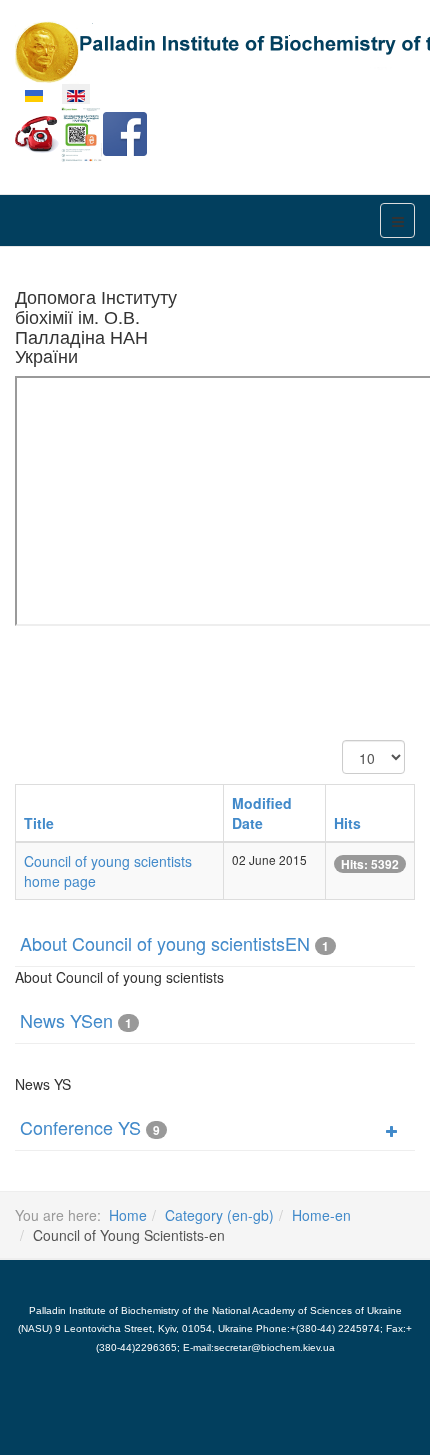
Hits (347, 823)
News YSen (66, 1020)
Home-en (321, 1215)
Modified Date (262, 813)
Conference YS (80, 1127)
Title (39, 823)
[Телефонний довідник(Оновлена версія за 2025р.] (37, 132)
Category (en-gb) (219, 1215)
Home (128, 1215)
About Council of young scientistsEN (165, 943)
